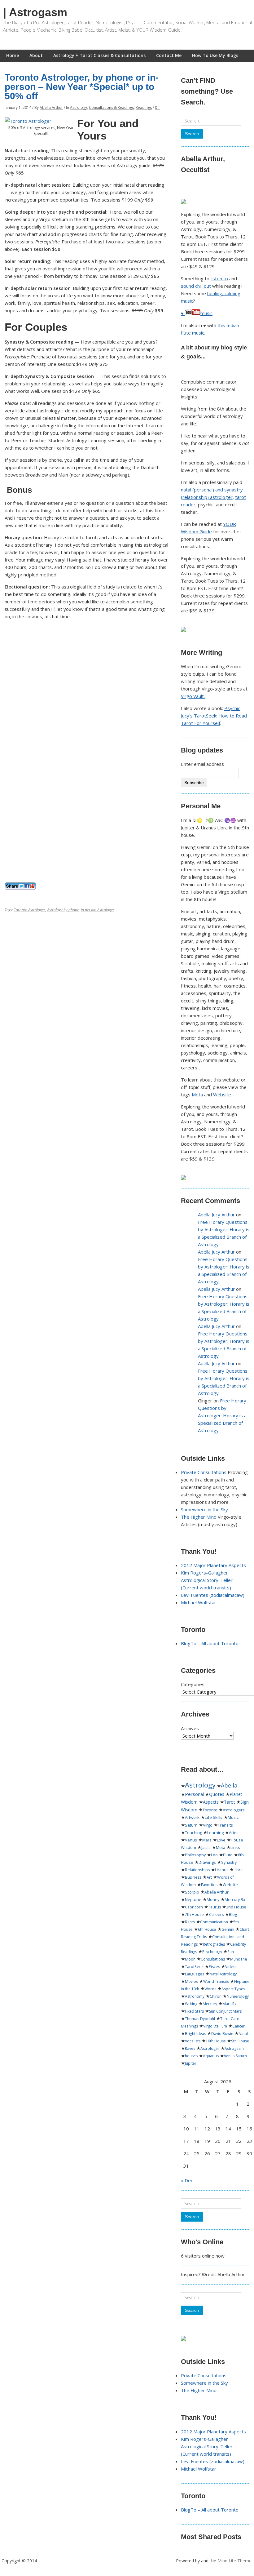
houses (191, 2056)
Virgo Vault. (193, 696)
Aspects (211, 1802)
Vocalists (193, 2041)
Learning (215, 1832)
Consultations (213, 1959)
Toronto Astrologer (30, 910)
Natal (243, 2034)
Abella (229, 1785)
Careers (216, 1914)
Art (209, 1877)
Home (13, 55)
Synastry (229, 1862)
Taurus (215, 1907)
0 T (158, 107)
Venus (191, 1840)
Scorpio (192, 1892)
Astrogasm (234, 2048)
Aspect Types (233, 1989)
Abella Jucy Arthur (216, 1215)
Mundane (239, 1959)
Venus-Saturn (235, 2056)
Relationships (197, 1870)
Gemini (228, 1929)
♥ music (197, 313)
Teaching (193, 1832)
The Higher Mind (199, 1517)
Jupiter (191, 2063)
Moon (190, 1959)
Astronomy (195, 1996)
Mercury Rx (235, 1900)
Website (222, 1095)
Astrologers (234, 1810)
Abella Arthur (51, 107)
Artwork (192, 1817)
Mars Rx (229, 2004)
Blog (233, 1914)
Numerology (238, 1996)
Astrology (79, 107)
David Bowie (222, 2034)
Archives (190, 1728)
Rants (190, 1922)
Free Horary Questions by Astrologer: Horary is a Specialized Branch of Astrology (222, 1415)
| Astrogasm (35, 12)
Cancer (239, 2026)
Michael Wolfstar (199, 1602)
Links (235, 1848)
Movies (191, 1981)
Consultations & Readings (111, 107)
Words (210, 1989)
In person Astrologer (98, 910)
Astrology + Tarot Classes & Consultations (99, 55)
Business (193, 1877)
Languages (195, 1974)
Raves (190, 2048)
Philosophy (195, 1855)
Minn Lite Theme (234, 2561)
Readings (144, 107)
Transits (225, 1825)
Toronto (210, 1810)
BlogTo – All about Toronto (210, 1643)
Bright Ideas (195, 2034)
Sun (231, 1952)
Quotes (217, 1794)
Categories (193, 1684)
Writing (191, 2004)
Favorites (209, 1885)
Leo (214, 1855)
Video (230, 1967)
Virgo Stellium (215, 2026)
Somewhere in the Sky (204, 1509)
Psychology (212, 1952)
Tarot (230, 1802)
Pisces (214, 1967)
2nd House (236, 1907)
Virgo (208, 1825)
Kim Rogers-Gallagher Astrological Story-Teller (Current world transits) (207, 1580)
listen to (219, 278)
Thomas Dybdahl (200, 2019)
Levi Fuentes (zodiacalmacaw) (213, 1595)
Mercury (210, 2004)
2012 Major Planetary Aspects (213, 1565)
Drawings (207, 1862)
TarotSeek (194, 1967)
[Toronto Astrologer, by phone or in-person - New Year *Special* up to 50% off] (28, 121)
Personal (194, 1794)
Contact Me (169, 55)
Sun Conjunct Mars (225, 2011)
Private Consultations (204, 1472)
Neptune (193, 1900)
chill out (203, 286)
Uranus (222, 1870)
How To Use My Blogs (215, 55)
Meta (197, 1095)
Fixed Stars (194, 2011)
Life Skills (214, 1817)
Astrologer (210, 2048)
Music (233, 1817)
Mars (207, 1840)
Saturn (191, 1825)
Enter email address (202, 764)
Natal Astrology (223, 1974)
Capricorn (194, 1907)
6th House (207, 1929)
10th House (216, 2041)
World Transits (216, 1981)
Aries (234, 1832)
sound (187, 286)
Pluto (228, 1855)
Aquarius (211, 2056)
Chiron (216, 1996)
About (36, 55)
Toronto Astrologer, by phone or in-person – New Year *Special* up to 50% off (82, 87)
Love (221, 1840)
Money (213, 1900)
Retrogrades (214, 1944)
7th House (194, 1914)
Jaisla (206, 1847)
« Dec (187, 2180)
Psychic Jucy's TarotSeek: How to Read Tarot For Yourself (214, 716)
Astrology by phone (63, 910)
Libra (238, 1870)
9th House (240, 2041)
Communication (214, 1922)
